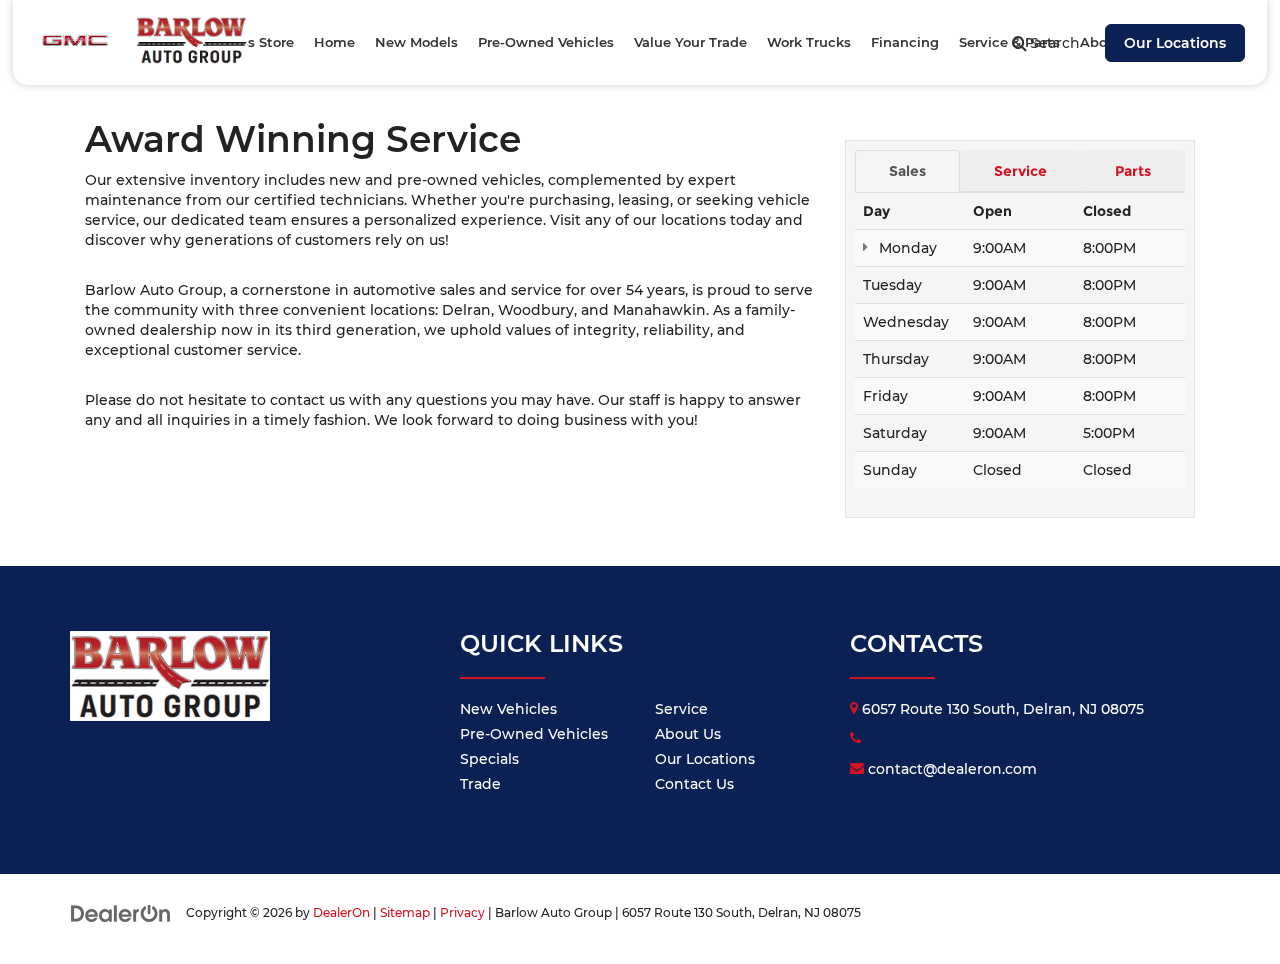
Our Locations (1175, 43)
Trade (480, 784)
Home (334, 42)
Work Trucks (809, 42)
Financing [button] (905, 42)
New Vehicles (508, 709)
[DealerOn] (121, 912)
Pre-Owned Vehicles (534, 734)
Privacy (462, 912)
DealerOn (341, 912)
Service (681, 709)
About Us (688, 734)
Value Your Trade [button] (690, 42)
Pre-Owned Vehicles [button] (546, 42)
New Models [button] (416, 42)
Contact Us (694, 784)
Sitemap (405, 912)
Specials (489, 759)
